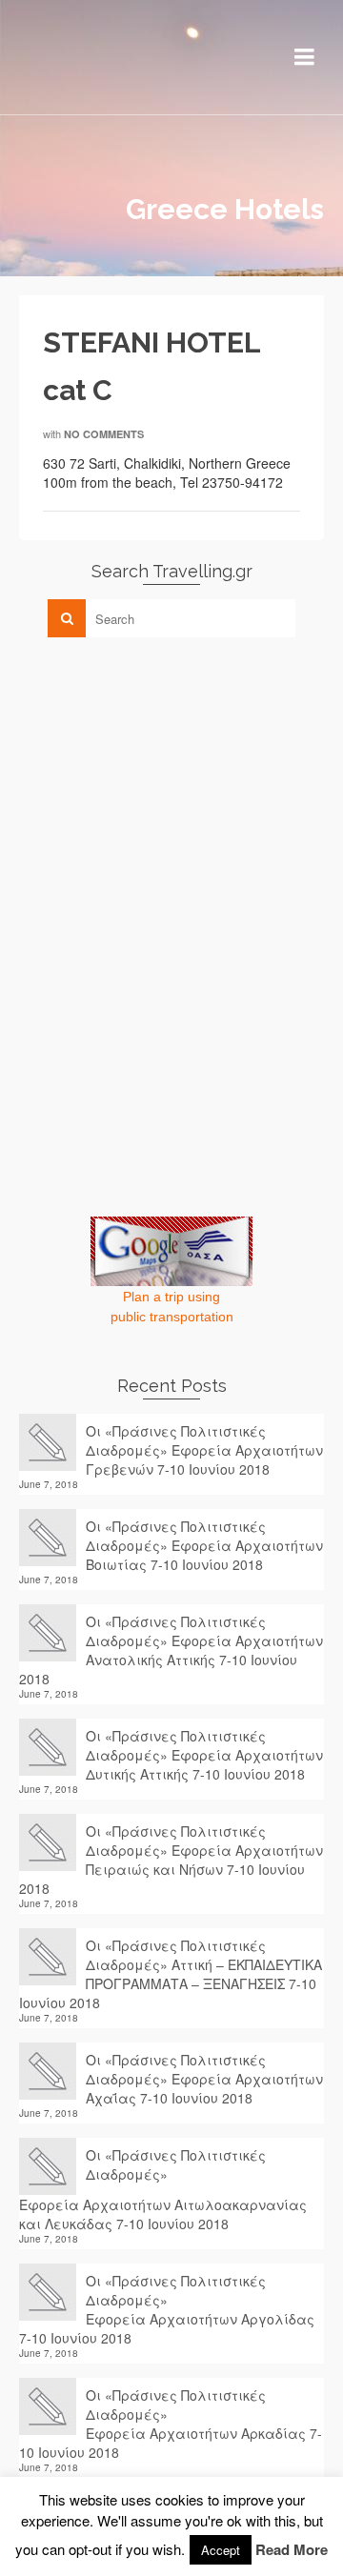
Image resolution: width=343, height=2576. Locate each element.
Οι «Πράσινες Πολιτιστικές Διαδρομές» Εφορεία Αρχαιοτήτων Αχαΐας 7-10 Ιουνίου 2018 (204, 2079)
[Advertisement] (162, 785)
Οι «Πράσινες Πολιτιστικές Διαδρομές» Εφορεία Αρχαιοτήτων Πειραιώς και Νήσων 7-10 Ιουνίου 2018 (171, 1860)
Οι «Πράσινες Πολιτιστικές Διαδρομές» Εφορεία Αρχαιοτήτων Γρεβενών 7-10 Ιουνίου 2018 (204, 1450)
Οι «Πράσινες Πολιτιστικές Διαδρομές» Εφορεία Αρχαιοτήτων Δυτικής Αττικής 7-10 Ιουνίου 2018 (204, 1755)
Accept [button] (221, 2550)
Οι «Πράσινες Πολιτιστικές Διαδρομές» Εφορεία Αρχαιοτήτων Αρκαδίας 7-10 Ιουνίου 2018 (171, 2424)
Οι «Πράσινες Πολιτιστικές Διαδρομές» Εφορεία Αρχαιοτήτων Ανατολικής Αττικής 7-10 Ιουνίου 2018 (171, 1650)
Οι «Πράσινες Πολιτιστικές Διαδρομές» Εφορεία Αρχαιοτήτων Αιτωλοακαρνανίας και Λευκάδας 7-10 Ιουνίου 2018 (163, 2189)
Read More (292, 2549)
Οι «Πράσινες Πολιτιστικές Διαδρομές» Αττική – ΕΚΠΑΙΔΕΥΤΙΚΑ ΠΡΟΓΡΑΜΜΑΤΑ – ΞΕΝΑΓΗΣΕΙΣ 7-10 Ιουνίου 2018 (171, 1974)
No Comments (104, 434)
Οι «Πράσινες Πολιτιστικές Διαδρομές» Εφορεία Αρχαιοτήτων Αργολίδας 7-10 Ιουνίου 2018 (167, 2309)
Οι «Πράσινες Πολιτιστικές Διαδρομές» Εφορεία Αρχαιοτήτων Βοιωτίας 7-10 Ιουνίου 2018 (204, 1545)
